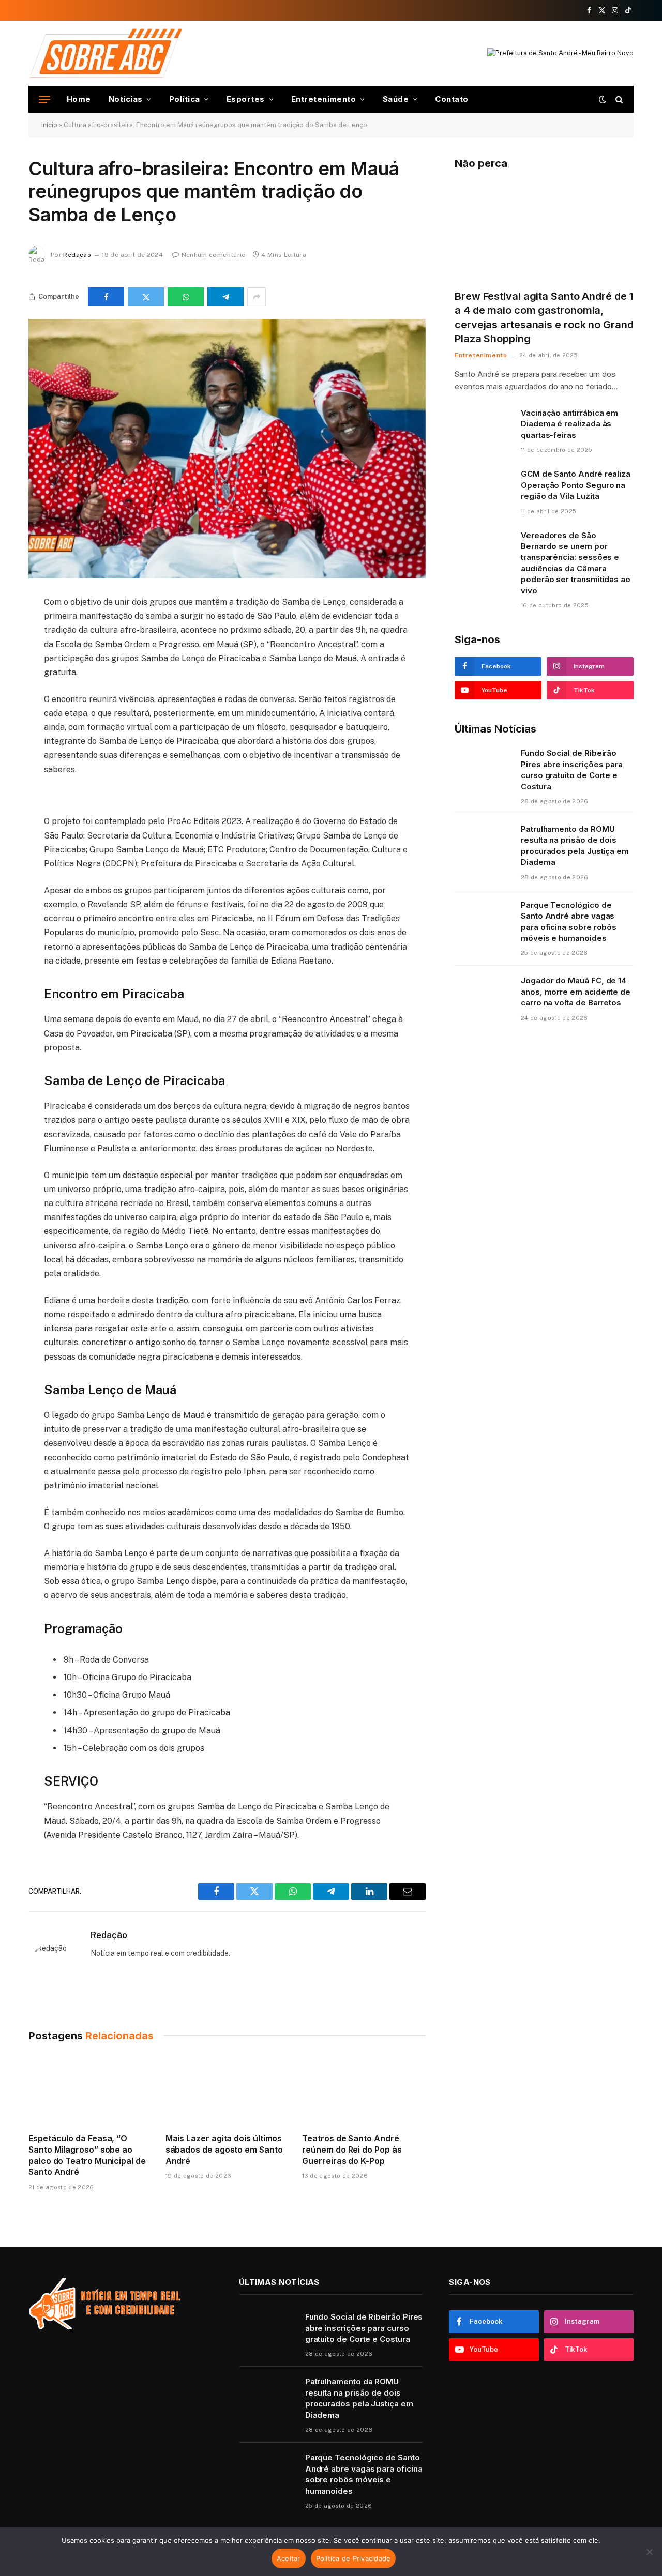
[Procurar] (618, 100)
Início (49, 125)
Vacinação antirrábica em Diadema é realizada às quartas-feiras (569, 424)
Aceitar (289, 2558)
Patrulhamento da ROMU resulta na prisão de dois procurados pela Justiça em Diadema (575, 845)
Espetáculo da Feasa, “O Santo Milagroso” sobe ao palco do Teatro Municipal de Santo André (87, 2155)
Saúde (396, 99)
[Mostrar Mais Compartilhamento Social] (257, 297)
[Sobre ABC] (106, 53)
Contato (452, 99)
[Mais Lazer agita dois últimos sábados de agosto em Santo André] (227, 2090)
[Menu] (44, 100)
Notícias (126, 99)
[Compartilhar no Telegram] (225, 297)
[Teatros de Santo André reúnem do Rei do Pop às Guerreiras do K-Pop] (364, 2090)
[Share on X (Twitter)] (146, 297)
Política (185, 99)
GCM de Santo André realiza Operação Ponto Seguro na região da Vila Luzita (576, 485)
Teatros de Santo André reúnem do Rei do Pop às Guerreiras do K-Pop (352, 2150)
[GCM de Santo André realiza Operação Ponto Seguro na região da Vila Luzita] (483, 487)
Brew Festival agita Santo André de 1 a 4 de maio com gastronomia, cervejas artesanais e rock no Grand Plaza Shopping (544, 317)
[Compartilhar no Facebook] (106, 297)
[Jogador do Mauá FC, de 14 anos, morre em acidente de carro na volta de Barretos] (483, 994)
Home (79, 99)
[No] (649, 2552)
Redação (77, 255)
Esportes (246, 99)
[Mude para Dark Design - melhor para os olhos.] (603, 99)
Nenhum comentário (214, 255)
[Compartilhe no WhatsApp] (186, 297)
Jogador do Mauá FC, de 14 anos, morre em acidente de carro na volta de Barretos (576, 992)
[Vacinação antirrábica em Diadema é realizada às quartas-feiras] (483, 426)
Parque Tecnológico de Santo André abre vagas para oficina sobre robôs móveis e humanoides (569, 921)
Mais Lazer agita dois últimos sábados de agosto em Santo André (224, 2150)
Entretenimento (324, 99)
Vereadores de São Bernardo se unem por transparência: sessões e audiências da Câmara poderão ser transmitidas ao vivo (576, 563)
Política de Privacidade (353, 2558)
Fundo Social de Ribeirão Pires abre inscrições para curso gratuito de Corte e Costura (572, 769)
